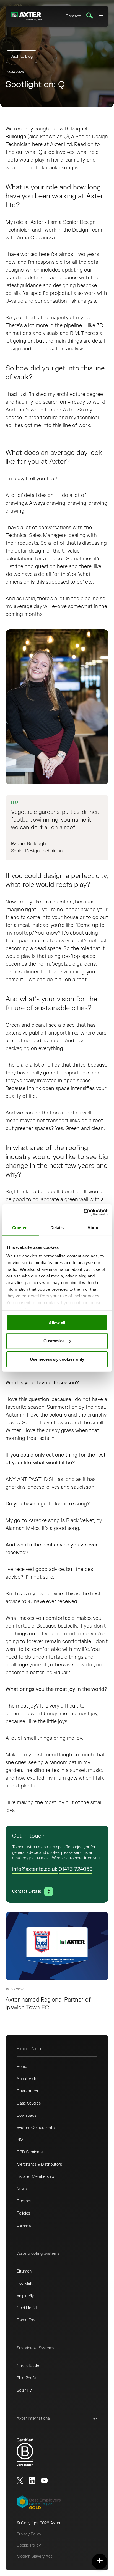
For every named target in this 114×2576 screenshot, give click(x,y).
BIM (20, 2140)
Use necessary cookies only (57, 1359)
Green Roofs (28, 2366)
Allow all (57, 1323)
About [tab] (94, 1227)
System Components (36, 2128)
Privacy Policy (29, 2534)
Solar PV (24, 2390)
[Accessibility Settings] (100, 2562)
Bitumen (24, 2271)
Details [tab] (57, 1227)
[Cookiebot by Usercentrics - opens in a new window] (83, 1212)
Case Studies (29, 2103)
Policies (23, 2213)
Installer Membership (35, 2177)
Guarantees (27, 2091)
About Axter (28, 2079)
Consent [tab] (20, 1227)
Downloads (26, 2116)
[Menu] (101, 16)
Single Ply (25, 2296)
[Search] (90, 16)
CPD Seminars (30, 2152)
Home (22, 2067)
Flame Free (27, 2320)
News (22, 2189)
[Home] (26, 16)
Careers (24, 2225)
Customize (54, 1341)
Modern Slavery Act (34, 2556)
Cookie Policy (29, 2545)
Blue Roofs (26, 2378)
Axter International (34, 2418)
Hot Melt (25, 2283)
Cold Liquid (27, 2308)
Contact (73, 16)
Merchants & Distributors (39, 2164)
